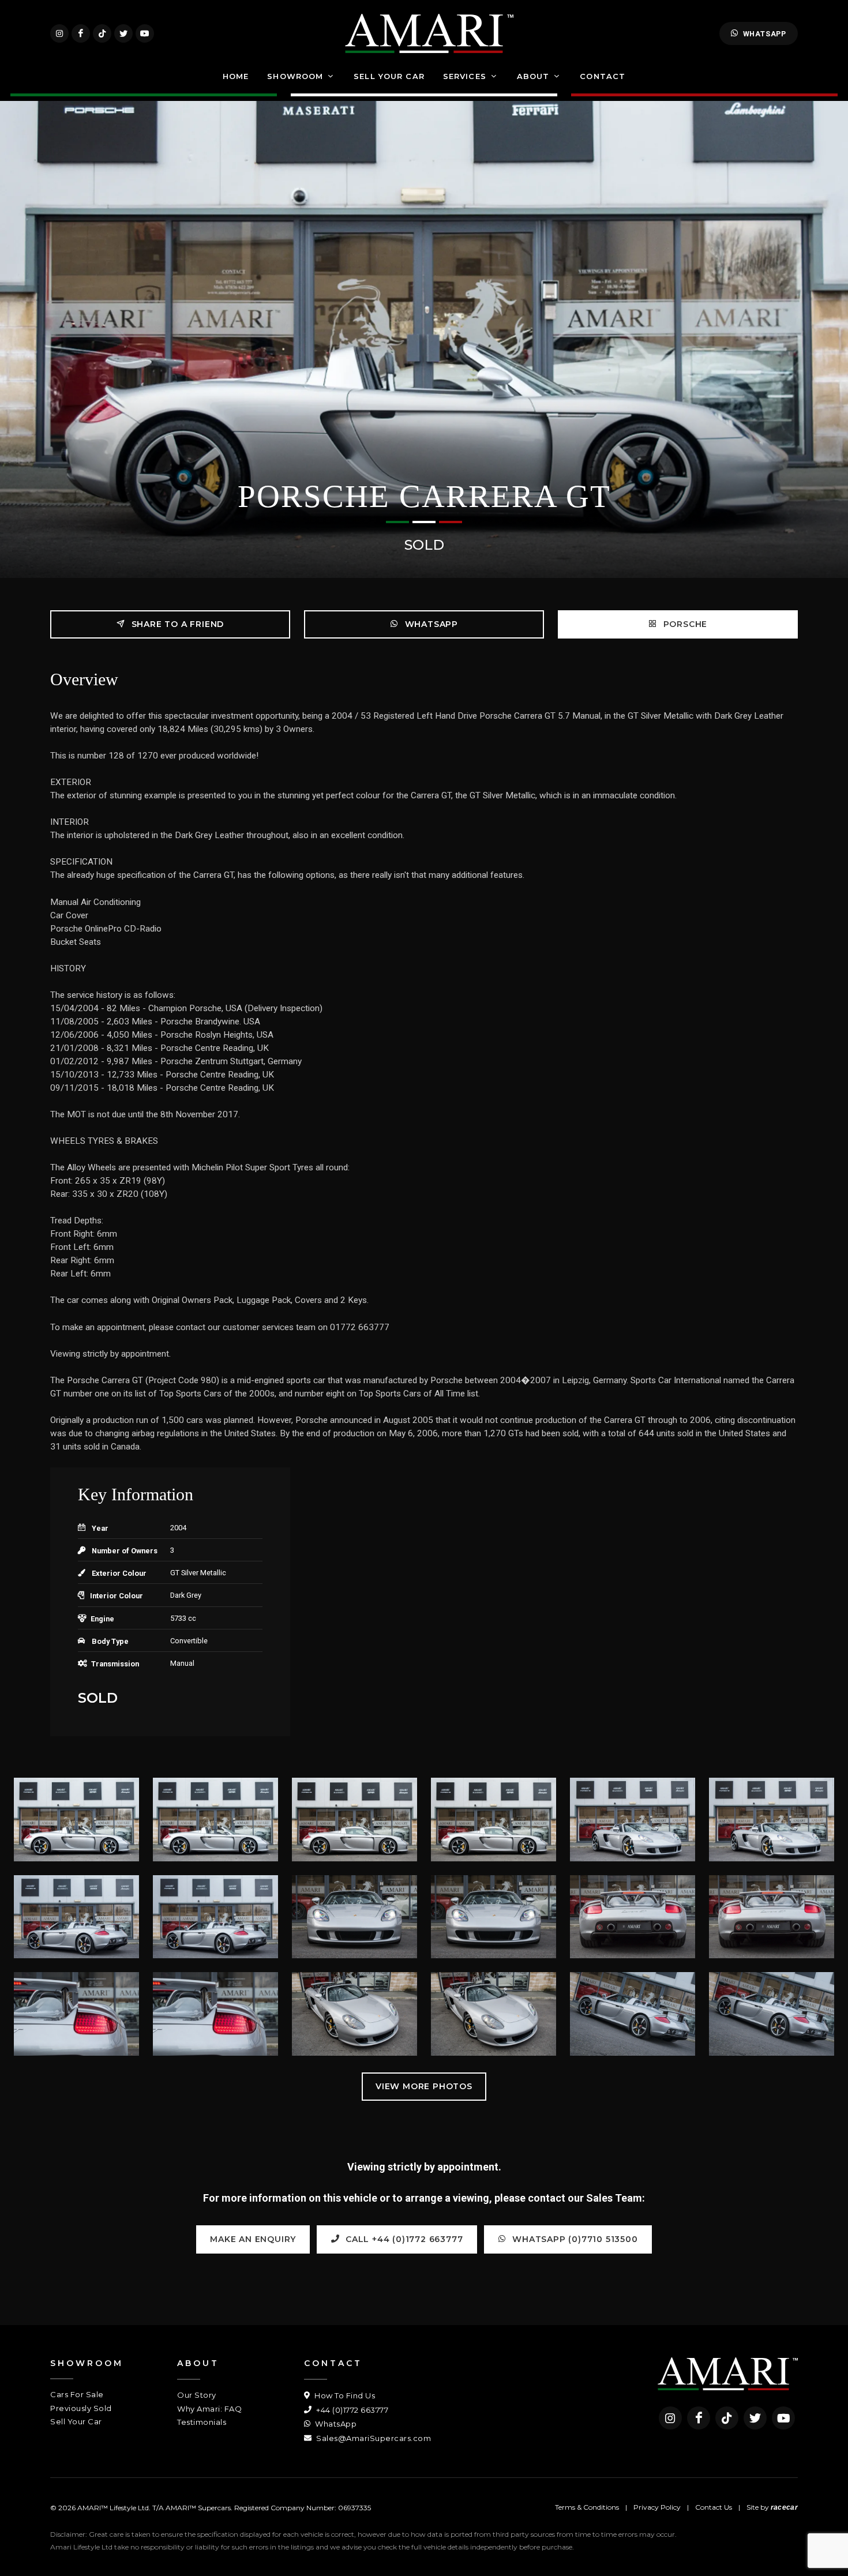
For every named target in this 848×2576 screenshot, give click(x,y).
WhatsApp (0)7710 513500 (574, 2239)
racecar (784, 2507)
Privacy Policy (657, 2507)
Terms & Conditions (587, 2507)
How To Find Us (344, 2395)
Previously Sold (81, 2408)
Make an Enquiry (253, 2239)
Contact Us (714, 2507)
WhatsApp (765, 34)
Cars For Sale (77, 2394)
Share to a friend (176, 624)
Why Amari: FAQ (209, 2409)
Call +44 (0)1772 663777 (403, 2239)
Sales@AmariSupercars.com (373, 2438)
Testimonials (202, 2422)
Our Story (197, 2395)
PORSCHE (684, 624)
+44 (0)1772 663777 (351, 2410)
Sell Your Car (76, 2421)
